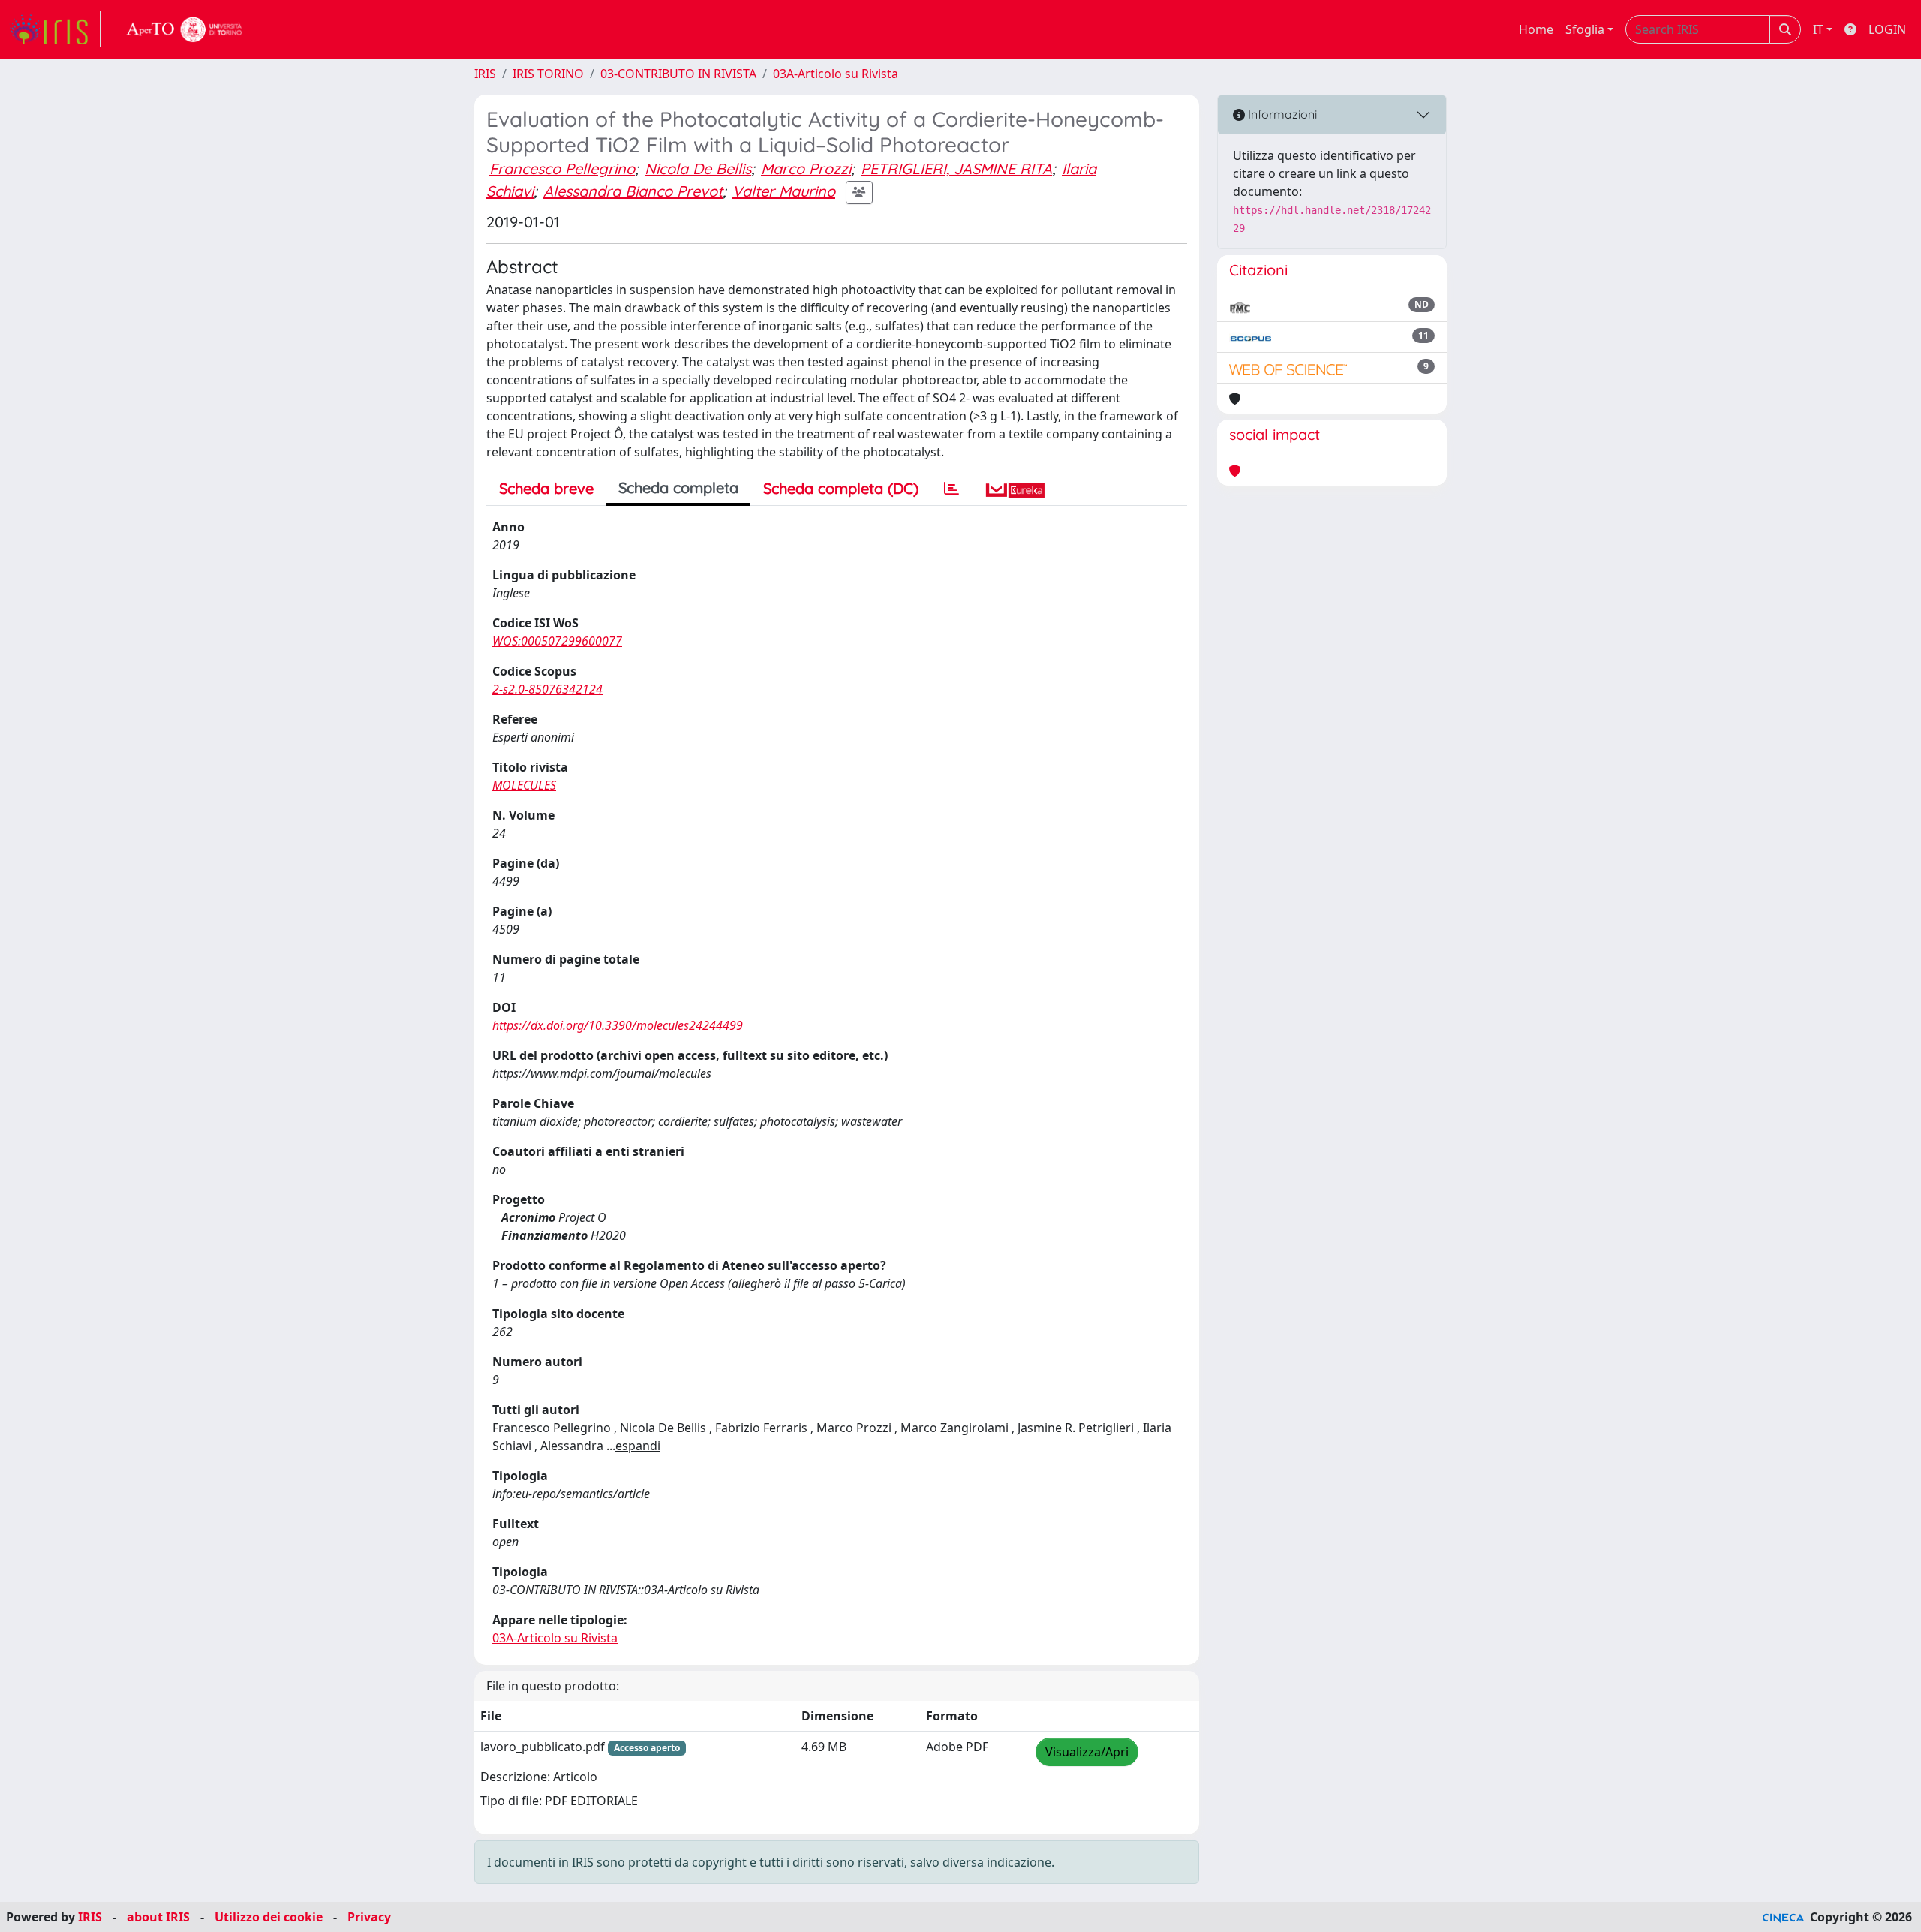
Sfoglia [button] (1585, 29)
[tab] (951, 489)
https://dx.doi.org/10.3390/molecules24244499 (618, 1025)
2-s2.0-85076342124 (547, 689)
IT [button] (1818, 29)
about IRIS (158, 1917)
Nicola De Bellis (698, 169)
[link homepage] (55, 29)
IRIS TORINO (548, 74)
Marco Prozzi (806, 169)
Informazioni (1281, 114)
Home (1536, 29)
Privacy (369, 1917)
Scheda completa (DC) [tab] (841, 488)
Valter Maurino (784, 191)
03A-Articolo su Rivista (836, 74)
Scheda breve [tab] (546, 488)
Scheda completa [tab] (678, 488)
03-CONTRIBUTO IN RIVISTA (678, 74)
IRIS (485, 74)
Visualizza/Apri (1087, 1752)
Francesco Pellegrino (562, 169)
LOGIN (1887, 29)
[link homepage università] (185, 29)
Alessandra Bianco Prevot (633, 191)
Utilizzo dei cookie (269, 1917)
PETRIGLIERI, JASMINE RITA (956, 169)
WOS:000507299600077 (557, 641)
